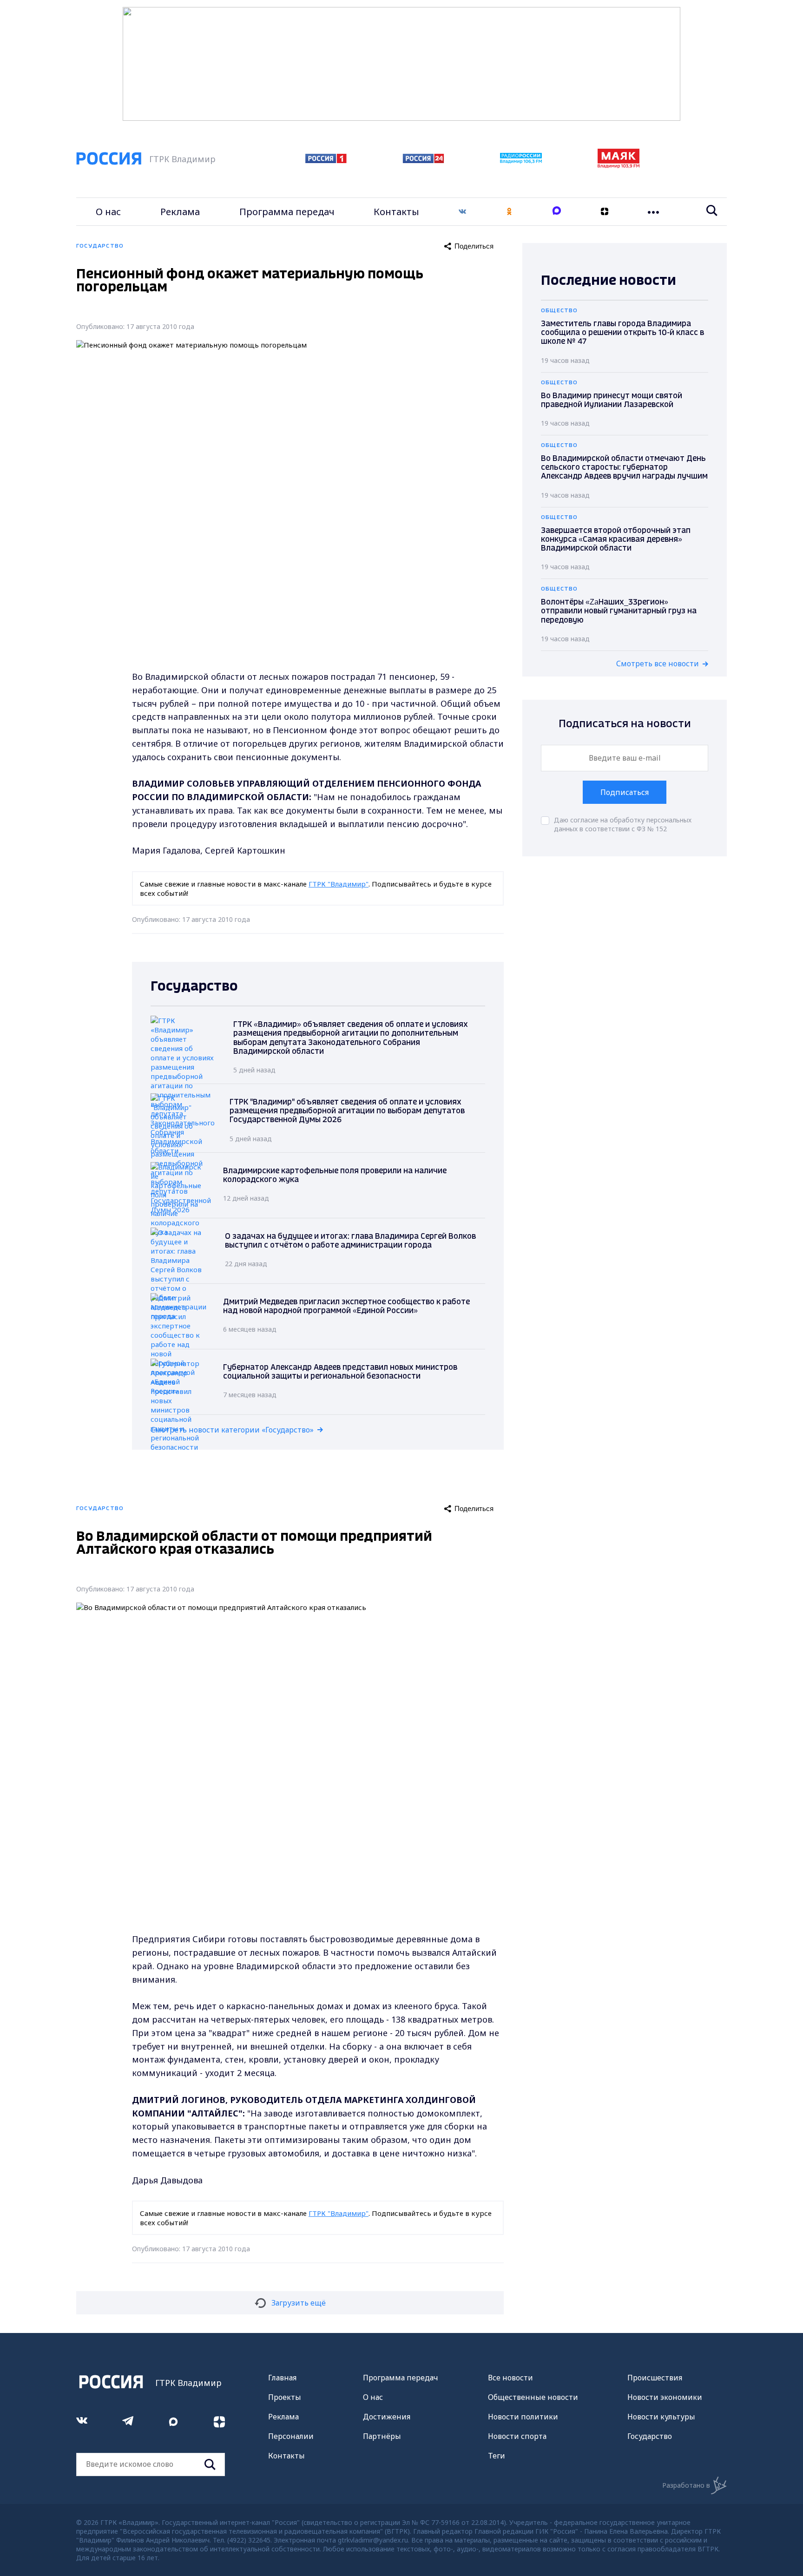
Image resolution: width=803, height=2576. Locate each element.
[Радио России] (521, 161)
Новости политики (523, 2417)
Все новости (510, 2378)
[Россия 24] (423, 160)
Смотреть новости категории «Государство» (232, 1430)
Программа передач (287, 212)
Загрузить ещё (299, 2303)
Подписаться (625, 792)
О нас (108, 212)
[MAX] (557, 212)
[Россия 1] (326, 160)
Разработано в (686, 2485)
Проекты (285, 2397)
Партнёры (382, 2436)
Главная (282, 2378)
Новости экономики (665, 2397)
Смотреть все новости (658, 664)
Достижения (387, 2417)
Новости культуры (661, 2417)
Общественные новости (533, 2397)
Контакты (396, 212)
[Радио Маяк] (619, 165)
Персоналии (291, 2436)
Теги (497, 2456)
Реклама (180, 212)
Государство (650, 2436)
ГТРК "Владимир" (339, 884)
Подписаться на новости (625, 724)
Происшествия (655, 2378)
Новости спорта (517, 2436)
